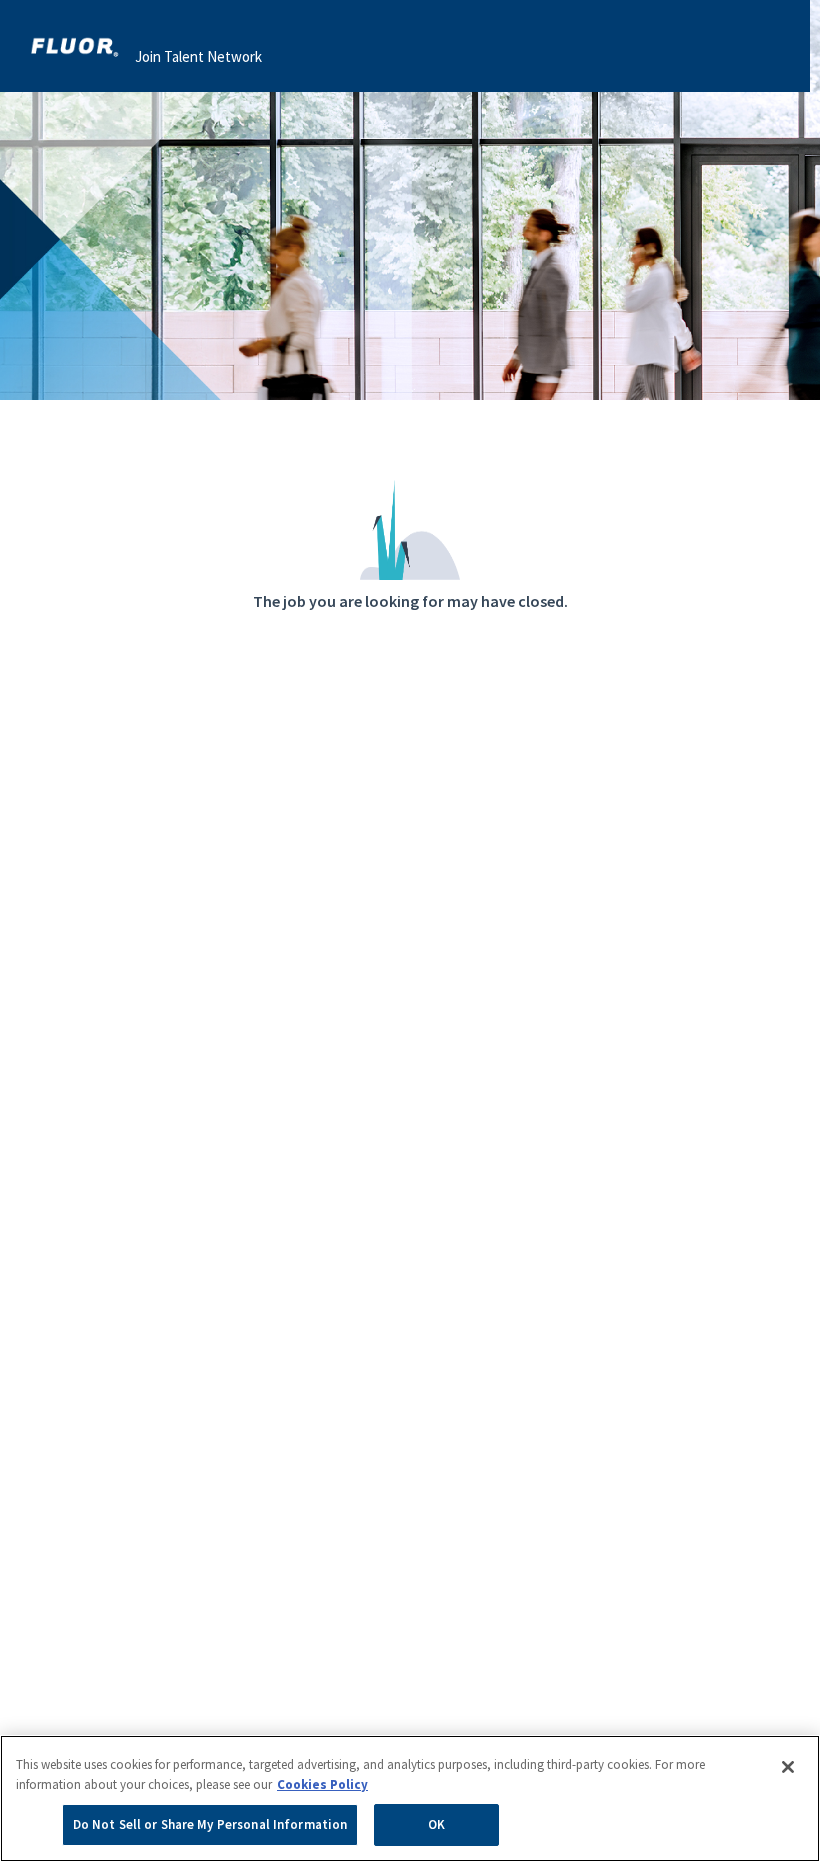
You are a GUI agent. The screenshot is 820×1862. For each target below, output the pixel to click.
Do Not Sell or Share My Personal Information (210, 1824)
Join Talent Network (198, 56)
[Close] (788, 1767)
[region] (410, 1798)
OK (436, 1824)
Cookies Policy (322, 1784)
